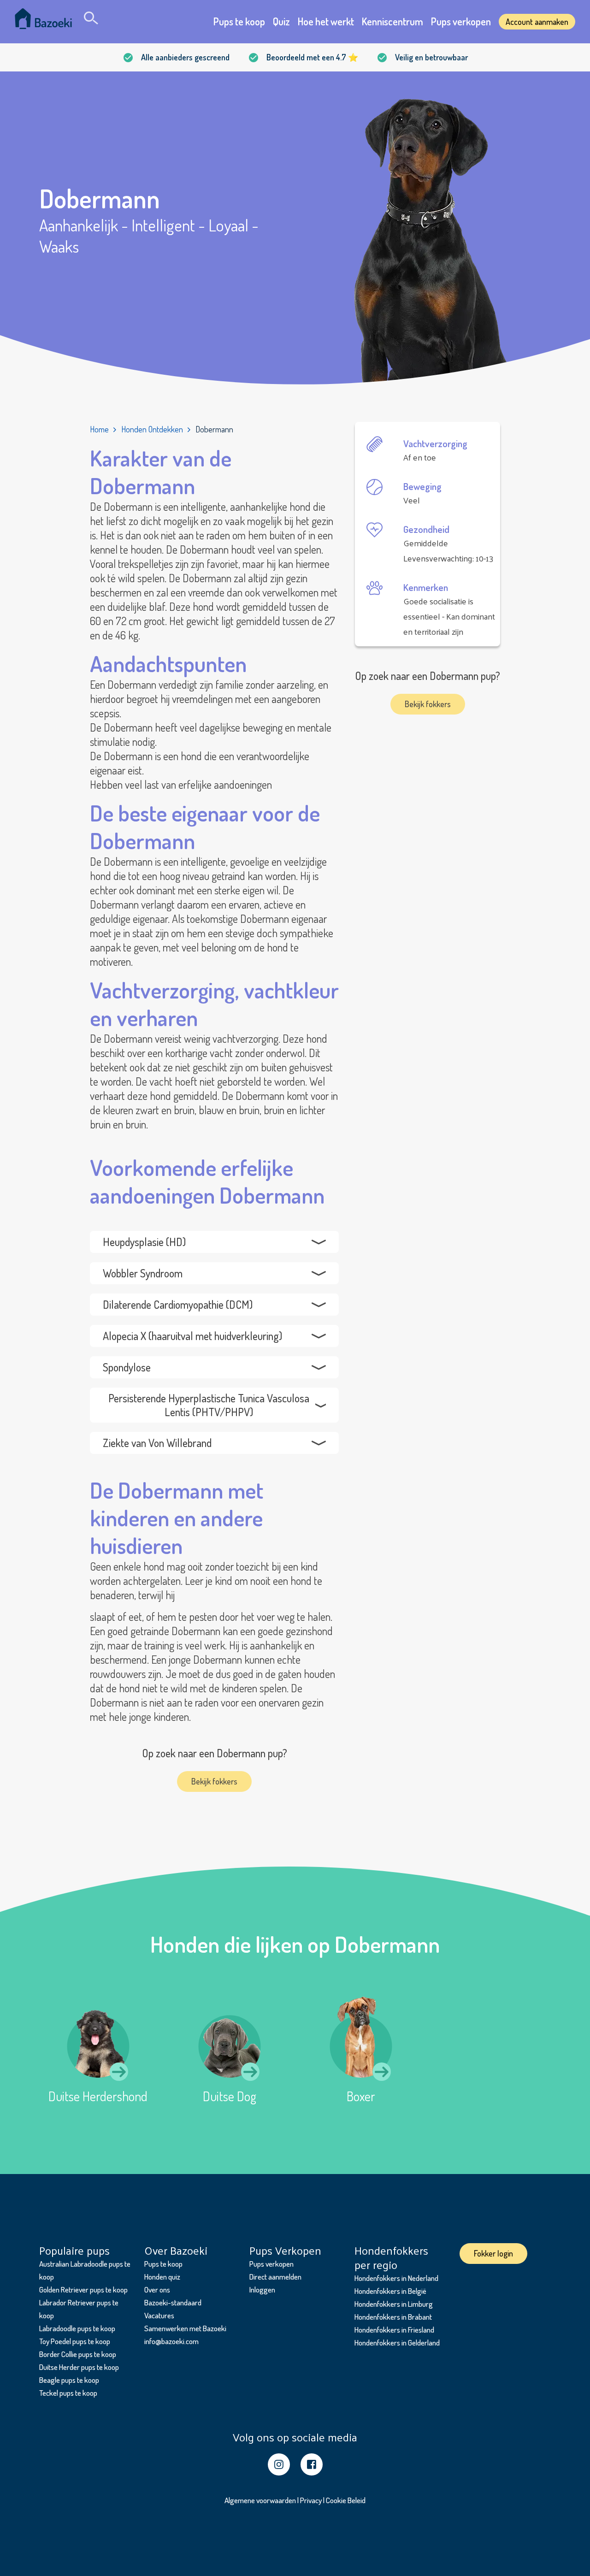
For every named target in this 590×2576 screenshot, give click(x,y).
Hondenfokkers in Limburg (394, 2304)
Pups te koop (239, 21)
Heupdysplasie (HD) (144, 1242)
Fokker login (493, 2253)
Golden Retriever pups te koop (83, 2289)
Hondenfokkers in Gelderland (397, 2343)
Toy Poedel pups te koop (75, 2341)
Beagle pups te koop (69, 2380)
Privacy (311, 2500)
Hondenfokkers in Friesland (394, 2330)
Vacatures (159, 2315)
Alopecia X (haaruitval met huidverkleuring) (192, 1336)
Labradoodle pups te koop (77, 2328)
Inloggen (262, 2289)
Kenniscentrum (392, 21)
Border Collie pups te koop (78, 2354)
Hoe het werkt (326, 21)
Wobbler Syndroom (143, 1273)
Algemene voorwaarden (260, 2500)
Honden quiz (162, 2277)
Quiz (281, 21)
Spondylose (127, 1367)
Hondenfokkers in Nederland (396, 2278)
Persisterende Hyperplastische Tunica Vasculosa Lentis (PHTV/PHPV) (209, 1405)
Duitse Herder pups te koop (79, 2367)
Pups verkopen (461, 21)
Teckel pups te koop (68, 2393)
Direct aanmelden (275, 2277)
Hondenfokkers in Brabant (393, 2317)
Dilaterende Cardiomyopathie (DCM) (178, 1304)
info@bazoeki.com (171, 2341)
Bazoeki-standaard (173, 2302)
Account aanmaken (537, 22)
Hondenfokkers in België (390, 2291)
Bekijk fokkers (214, 1781)
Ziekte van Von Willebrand (157, 1443)
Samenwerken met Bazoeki (185, 2328)
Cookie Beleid (346, 2500)
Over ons (157, 2289)
